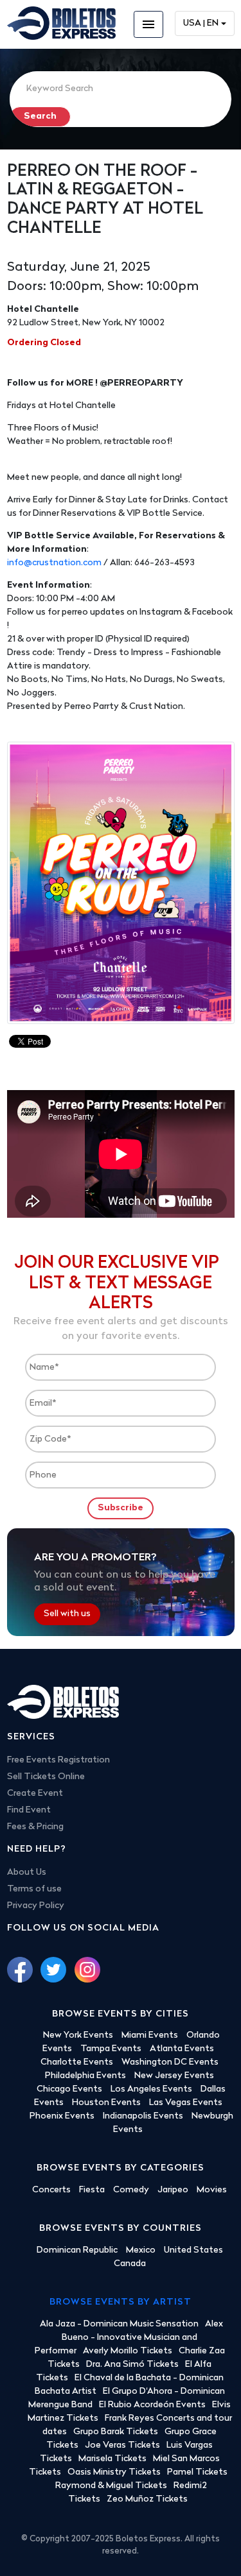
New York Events (78, 2035)
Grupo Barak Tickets (116, 2432)
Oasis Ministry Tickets (114, 2472)
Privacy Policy (36, 1906)
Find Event (29, 1810)
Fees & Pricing (35, 1827)
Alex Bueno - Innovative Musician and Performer (129, 2338)
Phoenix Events (62, 2116)
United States (193, 2250)
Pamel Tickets (197, 2472)
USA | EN (201, 23)
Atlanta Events (182, 2049)
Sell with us (67, 1615)
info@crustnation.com (54, 563)
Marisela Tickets (112, 2459)
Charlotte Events (77, 2062)
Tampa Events (111, 2049)
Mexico (141, 2250)
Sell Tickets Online (46, 1777)
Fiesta (92, 2190)
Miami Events (150, 2035)
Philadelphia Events (85, 2076)
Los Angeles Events (151, 2089)
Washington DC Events (170, 2062)
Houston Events (106, 2103)
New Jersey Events (174, 2076)
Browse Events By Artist (121, 2302)
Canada (130, 2264)
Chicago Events (69, 2089)
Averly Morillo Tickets (128, 2351)
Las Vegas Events (186, 2103)
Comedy (131, 2190)
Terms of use (34, 1889)
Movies (212, 2190)
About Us (27, 1872)
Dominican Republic (77, 2250)
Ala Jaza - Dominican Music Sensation (119, 2324)
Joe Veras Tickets (122, 2445)
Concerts (51, 2190)
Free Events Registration (58, 1760)
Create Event (35, 1794)
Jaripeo (173, 2190)
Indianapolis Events (143, 2116)
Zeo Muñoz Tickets (147, 2499)
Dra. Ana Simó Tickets (132, 2365)
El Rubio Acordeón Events (152, 2405)
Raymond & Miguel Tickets (111, 2486)
